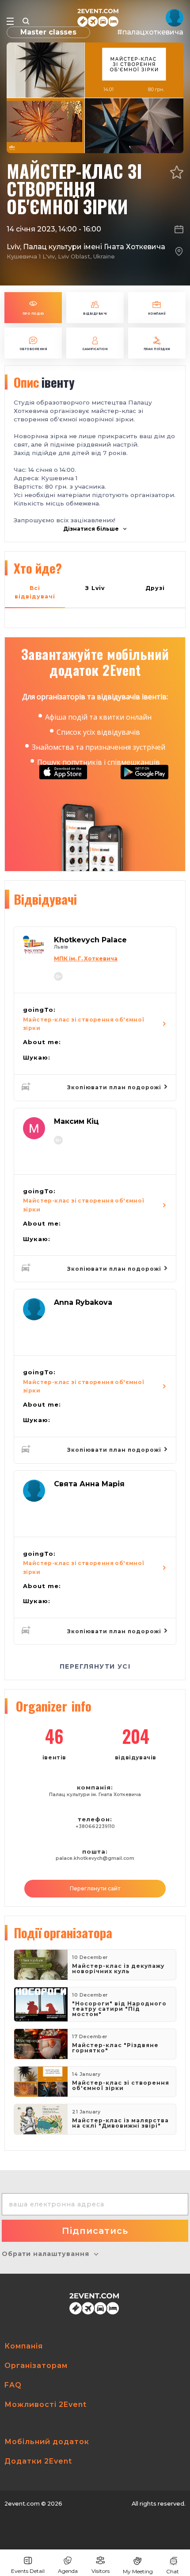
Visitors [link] (101, 2571)
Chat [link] (173, 2571)
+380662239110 (95, 1826)
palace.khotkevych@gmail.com (95, 1858)
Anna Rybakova (83, 1302)
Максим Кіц (76, 1121)
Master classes (48, 32)
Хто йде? (38, 568)
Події (63, 1932)
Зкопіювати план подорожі (115, 1087)
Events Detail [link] (28, 2571)
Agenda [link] (68, 2571)
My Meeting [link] (138, 2571)
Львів (61, 947)
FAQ (13, 2385)
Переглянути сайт (95, 1888)
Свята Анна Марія (89, 1484)
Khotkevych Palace (90, 940)
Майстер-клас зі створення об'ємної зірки (84, 1024)
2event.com (22, 2504)
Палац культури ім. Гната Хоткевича (95, 1795)
